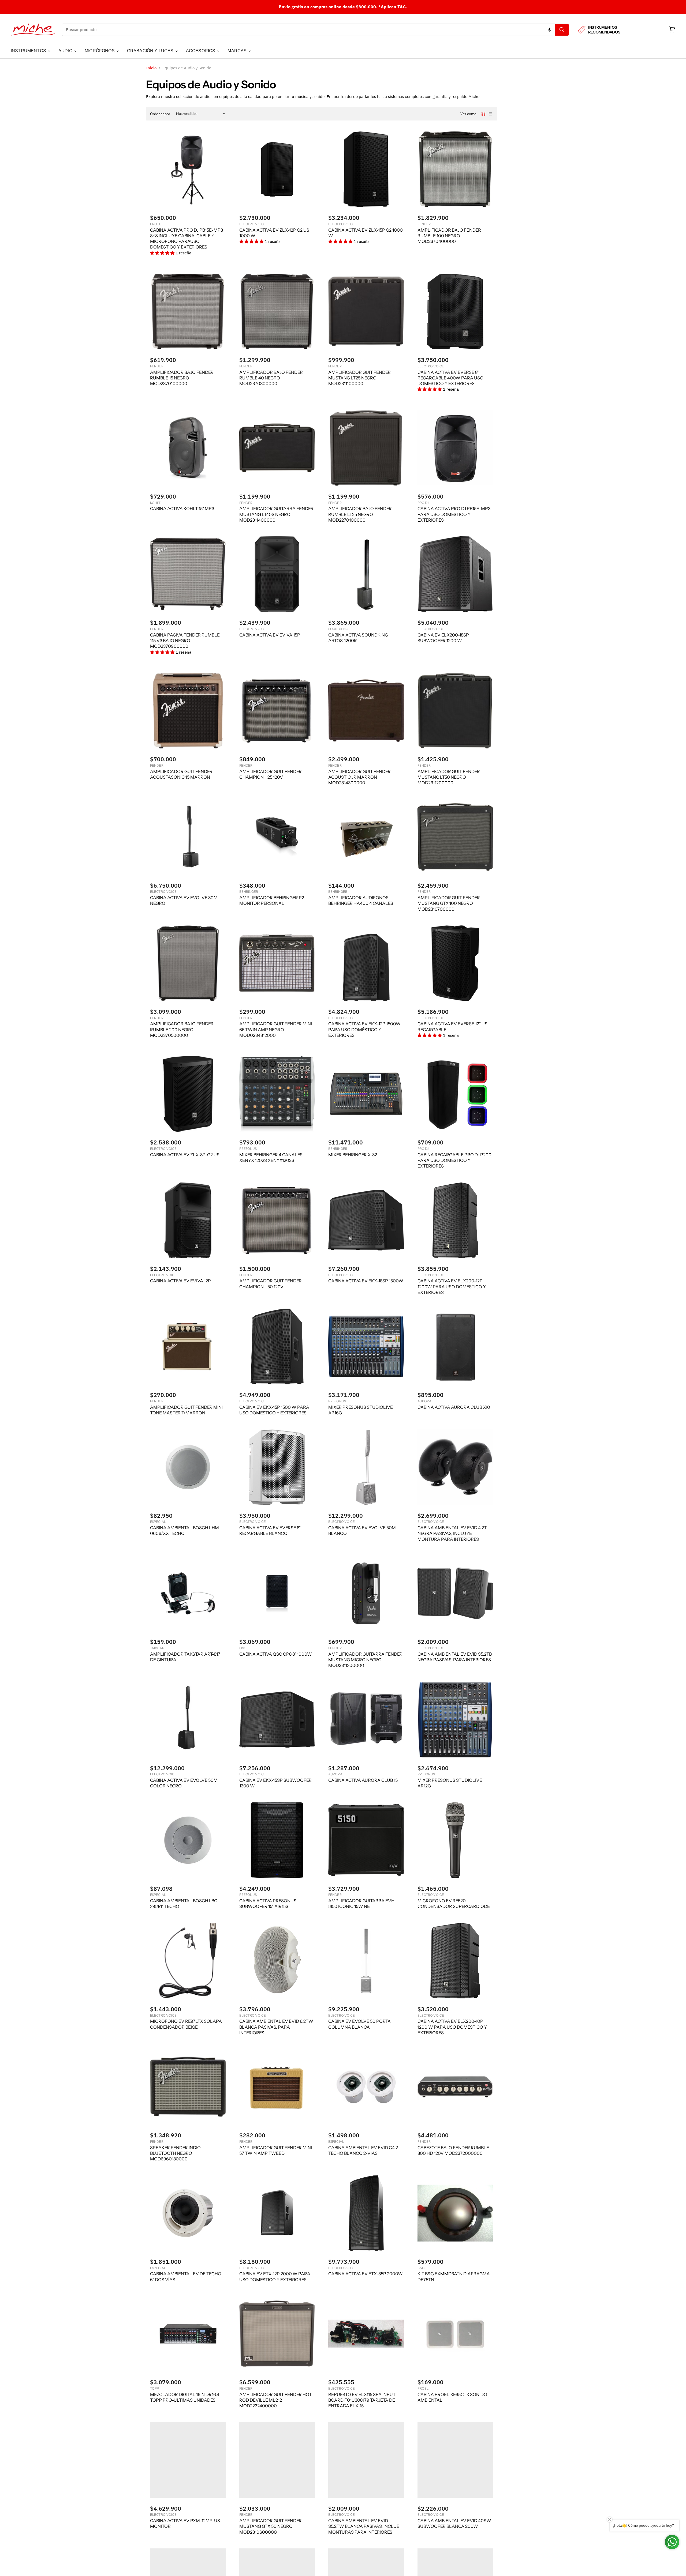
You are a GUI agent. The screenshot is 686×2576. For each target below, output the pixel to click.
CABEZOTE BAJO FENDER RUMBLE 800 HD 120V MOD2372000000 (453, 2150)
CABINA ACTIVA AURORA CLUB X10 (454, 1407)
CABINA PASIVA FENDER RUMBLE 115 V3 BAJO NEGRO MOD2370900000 (185, 641)
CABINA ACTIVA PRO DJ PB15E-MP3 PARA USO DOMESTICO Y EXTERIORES (454, 514)
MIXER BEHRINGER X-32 (353, 1155)
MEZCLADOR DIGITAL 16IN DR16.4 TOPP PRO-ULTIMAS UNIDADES (185, 2397)
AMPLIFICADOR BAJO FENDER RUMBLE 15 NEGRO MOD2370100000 (182, 378)
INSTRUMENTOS (29, 51)
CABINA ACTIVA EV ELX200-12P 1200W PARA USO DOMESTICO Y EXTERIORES (452, 1287)
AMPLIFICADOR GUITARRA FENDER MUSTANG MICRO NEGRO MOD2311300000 (365, 1660)
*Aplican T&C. (393, 7)
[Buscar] (562, 30)
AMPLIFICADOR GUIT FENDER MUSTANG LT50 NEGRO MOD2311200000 (449, 777)
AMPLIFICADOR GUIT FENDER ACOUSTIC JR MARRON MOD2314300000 (359, 777)
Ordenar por (160, 114)
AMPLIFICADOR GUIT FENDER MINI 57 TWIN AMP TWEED (276, 2150)
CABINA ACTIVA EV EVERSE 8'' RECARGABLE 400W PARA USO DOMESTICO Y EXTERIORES (450, 378)
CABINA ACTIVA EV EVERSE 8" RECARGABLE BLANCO (270, 1530)
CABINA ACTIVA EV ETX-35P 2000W (366, 2274)
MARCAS (238, 51)
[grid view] (483, 114)
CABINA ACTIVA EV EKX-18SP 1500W (366, 1281)
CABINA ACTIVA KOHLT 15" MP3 (182, 509)
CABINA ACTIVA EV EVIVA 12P (180, 1281)
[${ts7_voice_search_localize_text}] (550, 30)
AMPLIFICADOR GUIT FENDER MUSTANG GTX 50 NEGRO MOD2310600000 (271, 2526)
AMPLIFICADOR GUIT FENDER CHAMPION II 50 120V (271, 1284)
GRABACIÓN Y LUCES (151, 51)
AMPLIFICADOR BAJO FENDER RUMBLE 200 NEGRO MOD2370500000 (182, 1029)
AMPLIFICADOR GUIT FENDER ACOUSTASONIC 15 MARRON (181, 774)
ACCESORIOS (201, 51)
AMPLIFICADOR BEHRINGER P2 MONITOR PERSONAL (272, 900)
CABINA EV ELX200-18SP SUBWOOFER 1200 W (443, 638)
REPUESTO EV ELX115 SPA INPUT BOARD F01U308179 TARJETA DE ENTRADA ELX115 (362, 2400)
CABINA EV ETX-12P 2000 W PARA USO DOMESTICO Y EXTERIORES (275, 2276)
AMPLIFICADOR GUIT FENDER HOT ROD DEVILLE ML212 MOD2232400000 (275, 2400)
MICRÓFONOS (100, 51)
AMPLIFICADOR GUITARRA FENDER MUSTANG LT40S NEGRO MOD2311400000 (276, 514)
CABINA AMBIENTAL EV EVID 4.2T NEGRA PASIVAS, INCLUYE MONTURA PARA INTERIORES (452, 1533)
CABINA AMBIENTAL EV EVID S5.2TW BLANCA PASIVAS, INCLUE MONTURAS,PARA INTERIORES (364, 2526)
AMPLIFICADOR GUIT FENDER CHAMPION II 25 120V (271, 774)
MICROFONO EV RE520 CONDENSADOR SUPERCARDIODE (454, 1903)
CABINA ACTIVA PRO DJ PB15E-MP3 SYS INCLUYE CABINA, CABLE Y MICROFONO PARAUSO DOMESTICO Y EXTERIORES (187, 239)
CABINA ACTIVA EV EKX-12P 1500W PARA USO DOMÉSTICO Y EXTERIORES (364, 1029)
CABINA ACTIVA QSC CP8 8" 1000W (276, 1654)
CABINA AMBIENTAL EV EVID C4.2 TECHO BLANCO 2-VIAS (363, 2150)
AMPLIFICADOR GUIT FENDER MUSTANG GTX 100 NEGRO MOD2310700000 (449, 903)
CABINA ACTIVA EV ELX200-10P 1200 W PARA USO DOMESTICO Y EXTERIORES (452, 2027)
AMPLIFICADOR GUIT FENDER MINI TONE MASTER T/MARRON (186, 1410)
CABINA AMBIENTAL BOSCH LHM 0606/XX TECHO (184, 1530)
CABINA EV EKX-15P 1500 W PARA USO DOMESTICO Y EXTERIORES (274, 1410)
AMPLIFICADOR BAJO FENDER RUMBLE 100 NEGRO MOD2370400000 (449, 236)
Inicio (151, 68)
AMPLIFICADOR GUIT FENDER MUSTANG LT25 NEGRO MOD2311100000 (359, 378)
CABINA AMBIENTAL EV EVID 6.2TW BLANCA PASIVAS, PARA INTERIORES (276, 2027)
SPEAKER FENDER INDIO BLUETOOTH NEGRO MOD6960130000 (175, 2153)
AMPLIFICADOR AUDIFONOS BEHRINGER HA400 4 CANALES (361, 900)
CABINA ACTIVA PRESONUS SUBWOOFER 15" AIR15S (268, 1903)
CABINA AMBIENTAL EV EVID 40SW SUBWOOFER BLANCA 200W (454, 2523)
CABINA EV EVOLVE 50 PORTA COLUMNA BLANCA (359, 2024)
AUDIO (66, 51)
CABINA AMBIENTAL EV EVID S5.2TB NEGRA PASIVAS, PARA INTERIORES (455, 1657)
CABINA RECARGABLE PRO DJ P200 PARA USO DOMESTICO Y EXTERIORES (454, 1160)
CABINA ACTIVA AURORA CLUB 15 (363, 1780)
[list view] (490, 114)
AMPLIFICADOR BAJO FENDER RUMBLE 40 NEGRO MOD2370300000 (271, 378)
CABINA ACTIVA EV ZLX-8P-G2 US (185, 1155)
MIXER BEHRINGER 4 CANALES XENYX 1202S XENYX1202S (271, 1157)
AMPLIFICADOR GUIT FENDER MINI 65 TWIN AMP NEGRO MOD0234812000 (276, 1029)
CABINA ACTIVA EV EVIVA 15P (270, 635)
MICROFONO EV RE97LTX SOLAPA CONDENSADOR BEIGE (186, 2024)
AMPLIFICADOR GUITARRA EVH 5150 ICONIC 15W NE (361, 1903)
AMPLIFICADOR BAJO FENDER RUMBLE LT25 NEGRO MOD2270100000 (360, 514)
